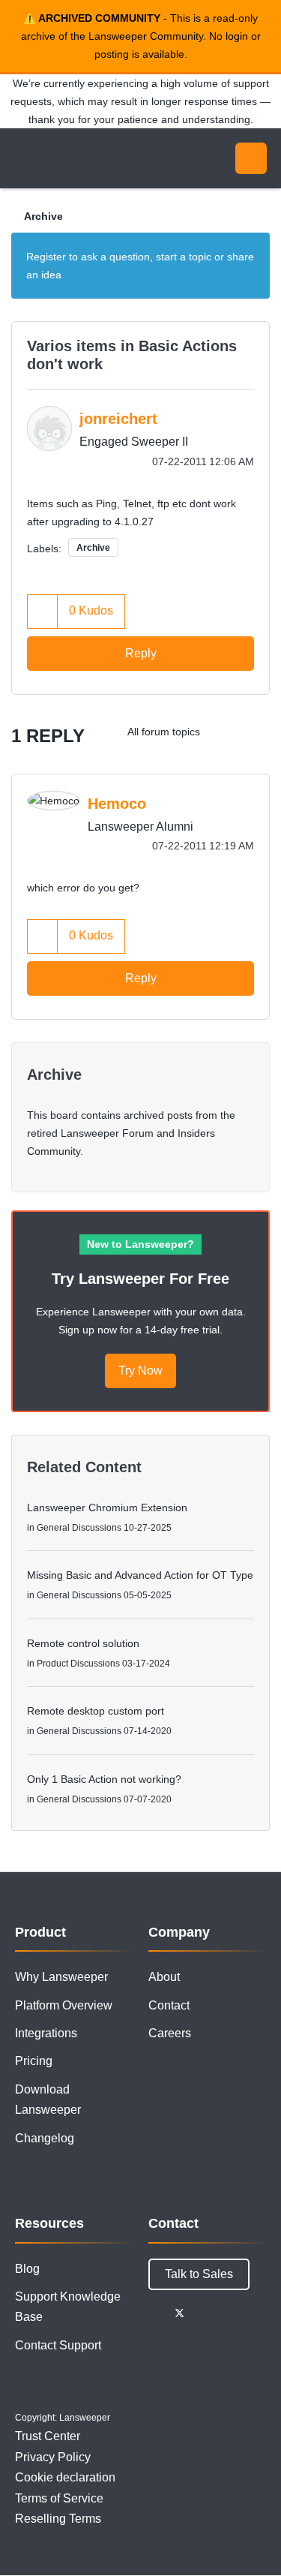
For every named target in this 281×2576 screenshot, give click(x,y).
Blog (27, 2269)
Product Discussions (78, 1664)
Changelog (45, 2138)
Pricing (34, 2061)
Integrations (46, 2033)
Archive (43, 216)
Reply (141, 653)
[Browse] (22, 158)
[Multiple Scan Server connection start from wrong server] (254, 732)
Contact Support (58, 2345)
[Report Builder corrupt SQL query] (224, 732)
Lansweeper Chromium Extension (107, 1507)
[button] (43, 611)
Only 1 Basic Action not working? (104, 1779)
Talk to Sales (199, 2274)
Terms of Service (59, 2498)
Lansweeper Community (82, 158)
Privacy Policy (53, 2457)
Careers (170, 2033)
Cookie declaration (65, 2477)
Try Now (140, 1371)
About (164, 1977)
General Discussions (79, 1528)
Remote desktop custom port (96, 1711)
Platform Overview (64, 2005)
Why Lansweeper (61, 1977)
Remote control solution (83, 1643)
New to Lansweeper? (140, 1244)
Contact (169, 2005)
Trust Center (48, 2436)
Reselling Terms (58, 2519)
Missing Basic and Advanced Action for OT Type (140, 1575)
